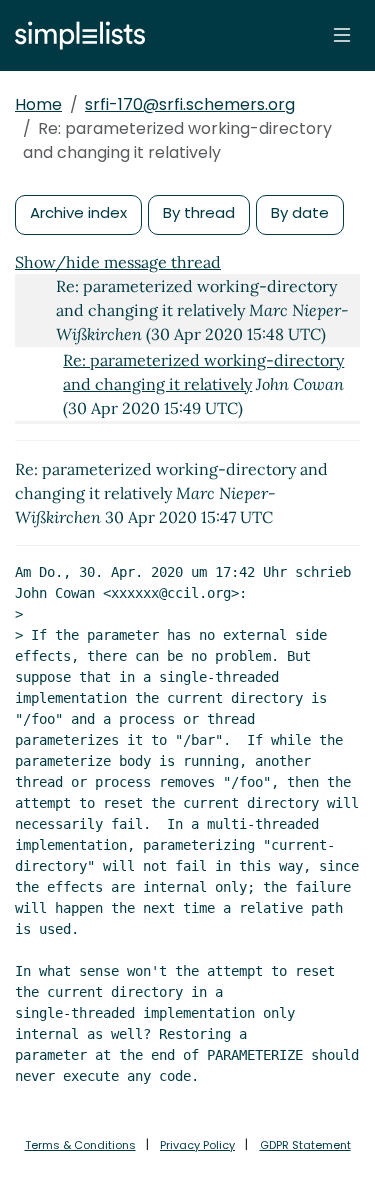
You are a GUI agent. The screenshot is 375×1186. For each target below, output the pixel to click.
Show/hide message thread (118, 262)
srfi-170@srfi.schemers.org (190, 104)
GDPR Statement (305, 1145)
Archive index (78, 212)
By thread (199, 212)
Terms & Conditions (80, 1145)
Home (38, 104)
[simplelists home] (75, 35)
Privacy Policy (197, 1145)
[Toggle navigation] (342, 35)
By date (300, 212)
